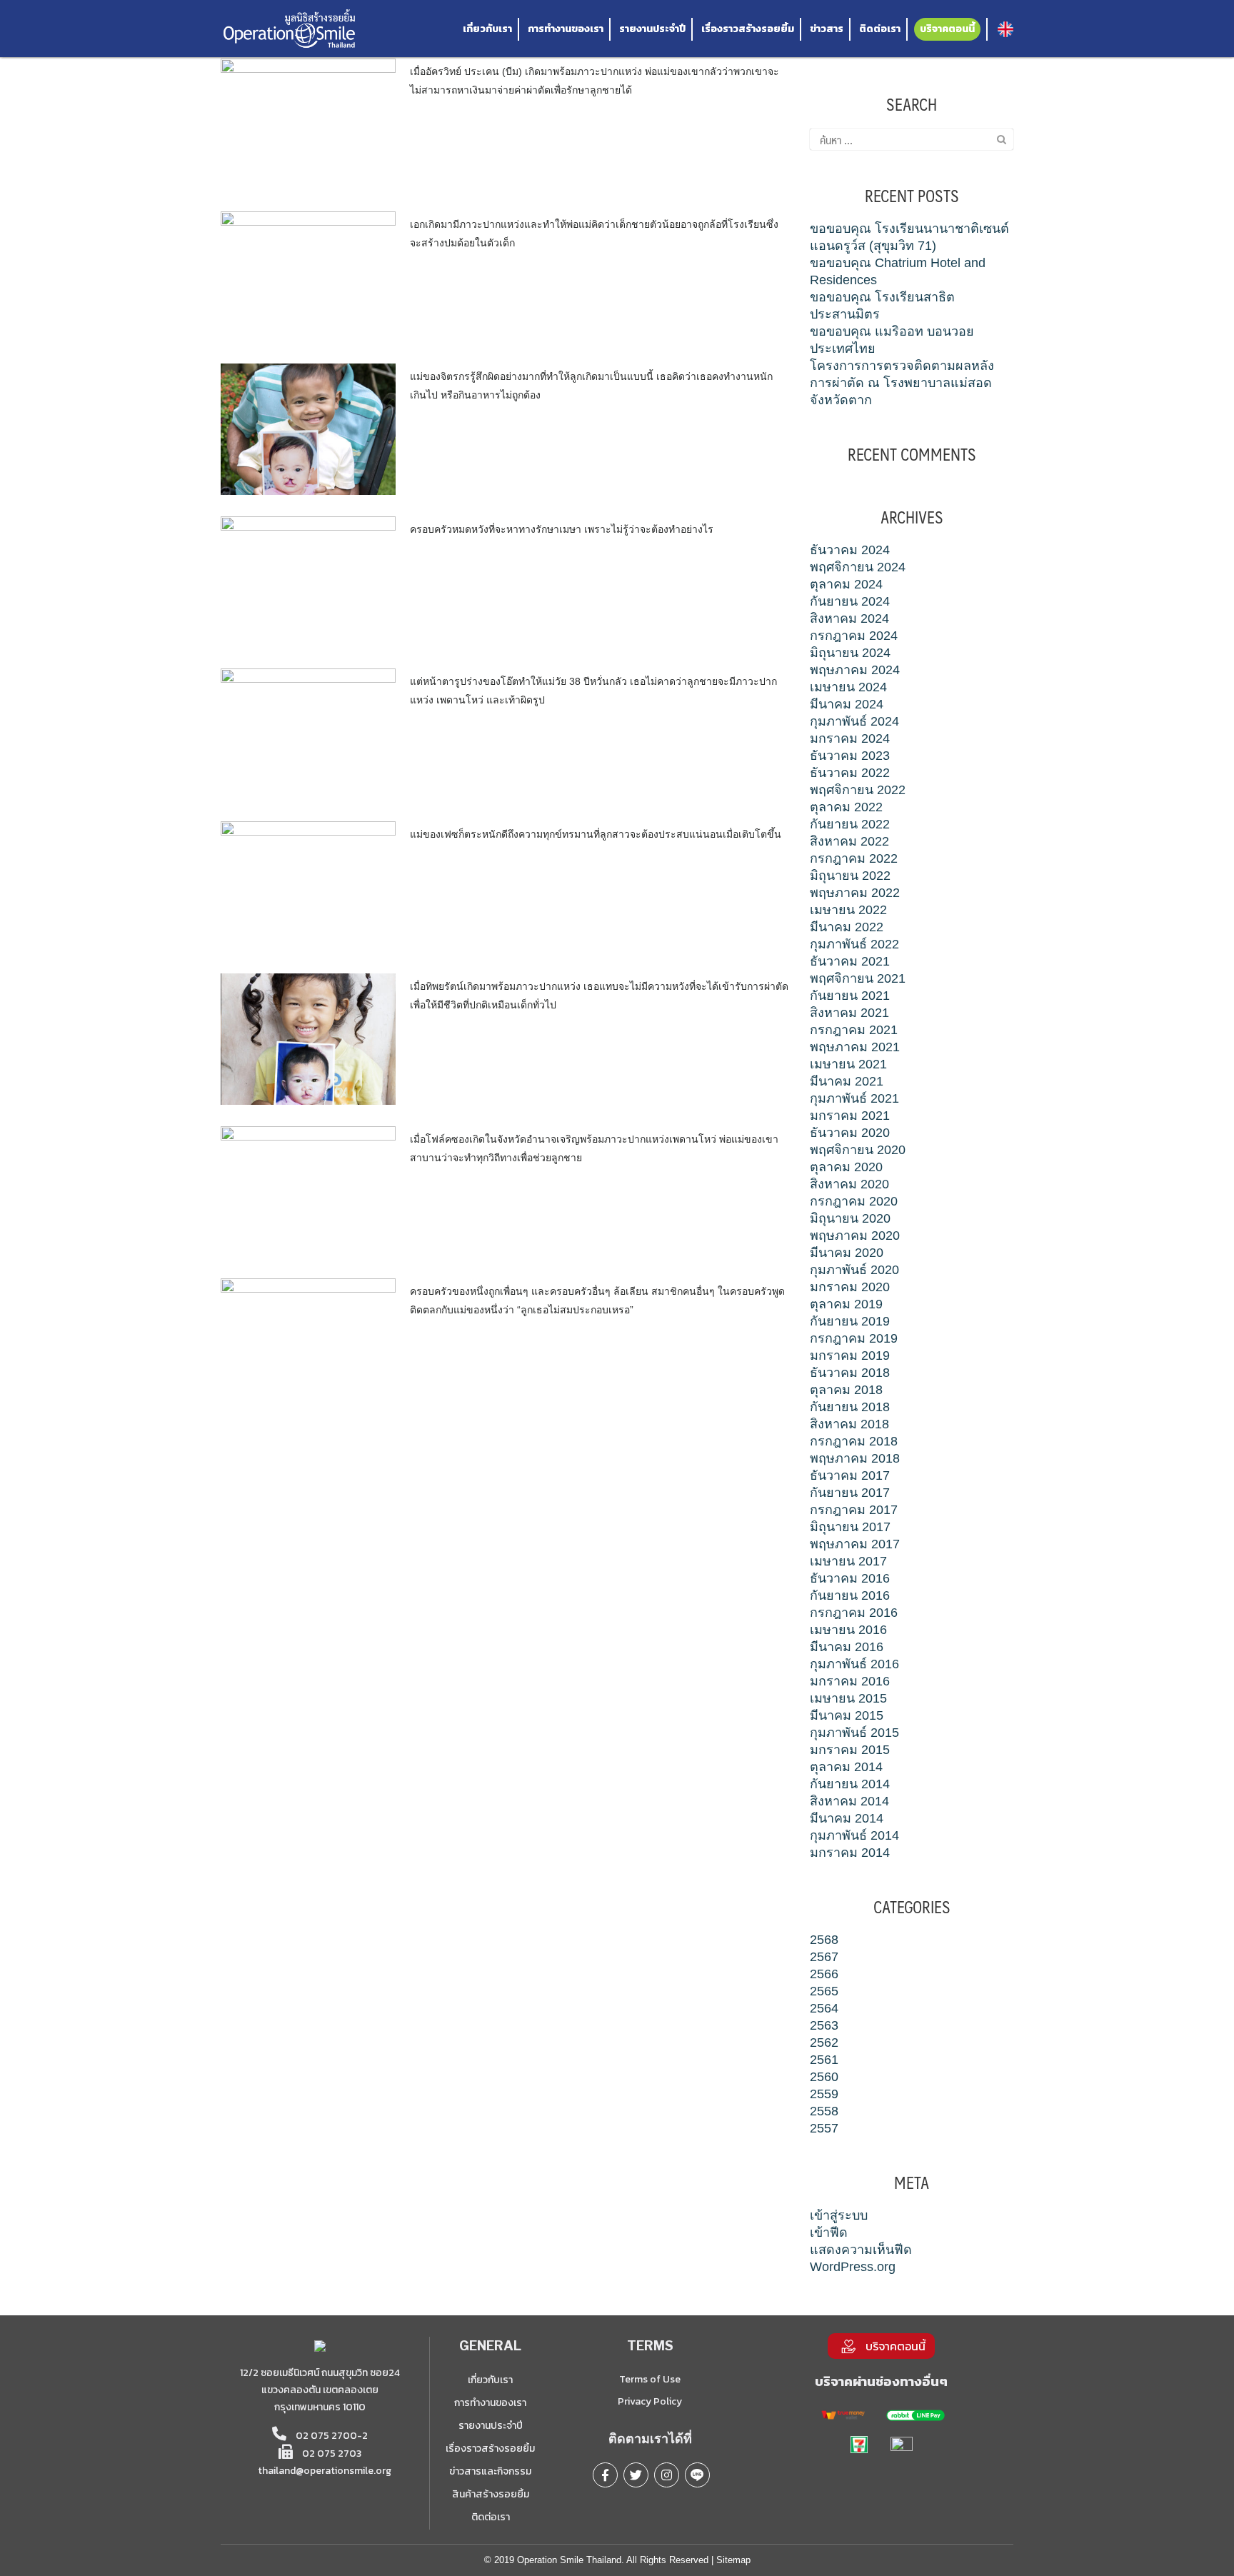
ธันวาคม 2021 (850, 961)
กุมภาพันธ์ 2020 (854, 1270)
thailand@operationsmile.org (325, 2471)
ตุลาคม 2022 (846, 807)
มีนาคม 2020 (847, 1253)
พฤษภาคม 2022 (855, 893)
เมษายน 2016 (848, 1630)
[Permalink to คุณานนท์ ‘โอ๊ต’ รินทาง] (308, 733)
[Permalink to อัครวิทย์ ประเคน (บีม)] (308, 124)
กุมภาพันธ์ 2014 (854, 1835)
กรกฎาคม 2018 (854, 1441)
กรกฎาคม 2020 (854, 1201)
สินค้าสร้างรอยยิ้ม (491, 2494)
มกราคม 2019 (850, 1355)
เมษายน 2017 (848, 1561)
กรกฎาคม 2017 (854, 1510)
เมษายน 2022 (848, 910)
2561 (824, 2060)
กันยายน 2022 (850, 824)
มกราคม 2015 (850, 1750)
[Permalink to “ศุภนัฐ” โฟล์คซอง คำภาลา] (308, 1191)
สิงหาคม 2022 (849, 841)
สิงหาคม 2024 (849, 618)
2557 (824, 2128)
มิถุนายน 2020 (850, 1218)
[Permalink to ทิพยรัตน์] (308, 1038)
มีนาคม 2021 (847, 1081)
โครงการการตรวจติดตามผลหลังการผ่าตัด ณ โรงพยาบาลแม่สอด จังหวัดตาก (902, 383)
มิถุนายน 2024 (850, 653)
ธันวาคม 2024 (850, 550)
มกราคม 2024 (850, 738)
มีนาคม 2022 (847, 927)
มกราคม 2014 (850, 1853)
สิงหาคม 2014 (849, 1801)
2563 (824, 2025)
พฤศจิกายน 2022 (858, 790)
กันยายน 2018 (850, 1407)
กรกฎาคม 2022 (854, 858)
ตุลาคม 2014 (846, 1767)
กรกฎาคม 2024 (854, 636)
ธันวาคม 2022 (850, 773)
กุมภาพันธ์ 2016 (854, 1664)
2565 (824, 1991)
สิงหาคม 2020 (849, 1184)
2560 (824, 2077)
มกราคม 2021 (850, 1116)
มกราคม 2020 (850, 1287)
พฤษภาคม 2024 (855, 670)
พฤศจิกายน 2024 (858, 567)
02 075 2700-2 (331, 2436)
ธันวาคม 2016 (850, 1578)
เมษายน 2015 (848, 1698)
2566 (824, 1974)
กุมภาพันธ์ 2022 (854, 944)
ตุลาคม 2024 (846, 584)
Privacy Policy (650, 2401)
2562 (824, 2043)
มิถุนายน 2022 (850, 876)
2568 (824, 1940)
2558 (824, 2111)
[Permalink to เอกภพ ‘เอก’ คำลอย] (308, 276)
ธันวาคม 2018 (850, 1373)
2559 (824, 2094)
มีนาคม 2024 (847, 704)
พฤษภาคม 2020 (855, 1236)
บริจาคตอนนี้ (947, 29)
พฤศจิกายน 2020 (858, 1150)
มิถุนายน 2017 (850, 1527)
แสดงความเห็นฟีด (861, 2250)
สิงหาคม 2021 (849, 1013)
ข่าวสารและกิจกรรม (490, 2471)
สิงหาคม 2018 (849, 1424)
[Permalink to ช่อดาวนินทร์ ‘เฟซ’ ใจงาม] (308, 886)
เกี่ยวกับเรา (487, 29)
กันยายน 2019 (850, 1321)
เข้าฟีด (829, 2232)
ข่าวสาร (827, 29)
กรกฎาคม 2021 (854, 1030)
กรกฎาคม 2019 (854, 1338)
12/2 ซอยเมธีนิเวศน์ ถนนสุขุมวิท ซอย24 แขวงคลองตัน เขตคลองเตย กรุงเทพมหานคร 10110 (320, 2390)
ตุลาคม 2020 (846, 1167)
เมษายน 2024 (848, 687)
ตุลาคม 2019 (846, 1304)
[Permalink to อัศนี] (308, 1343)
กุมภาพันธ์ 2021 (854, 1098)
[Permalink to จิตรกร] (308, 429)
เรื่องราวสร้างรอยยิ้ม (748, 29)
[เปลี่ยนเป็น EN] (1005, 29)
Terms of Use (650, 2379)
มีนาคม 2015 (847, 1715)
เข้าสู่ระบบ (839, 2215)
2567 (824, 1957)
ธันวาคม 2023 (850, 756)
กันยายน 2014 (850, 1784)
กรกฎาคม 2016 (854, 1613)
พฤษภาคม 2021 (855, 1047)
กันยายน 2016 (850, 1595)
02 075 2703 (331, 2454)
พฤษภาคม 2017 (855, 1544)
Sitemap (733, 2560)
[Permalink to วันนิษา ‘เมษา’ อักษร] (308, 581)
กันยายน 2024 (850, 601)
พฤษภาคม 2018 (855, 1458)
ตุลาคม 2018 (846, 1390)
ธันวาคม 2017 (850, 1475)
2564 (824, 2008)
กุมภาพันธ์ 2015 (854, 1733)
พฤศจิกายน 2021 (858, 978)
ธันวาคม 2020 (850, 1133)
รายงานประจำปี (652, 29)
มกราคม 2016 (850, 1681)
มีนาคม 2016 (847, 1647)
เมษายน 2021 (848, 1064)
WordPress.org (853, 2267)
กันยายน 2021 (850, 996)
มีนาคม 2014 (847, 1818)
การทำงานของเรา (566, 29)
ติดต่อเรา (880, 29)
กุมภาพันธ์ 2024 (854, 721)
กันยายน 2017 (850, 1493)
